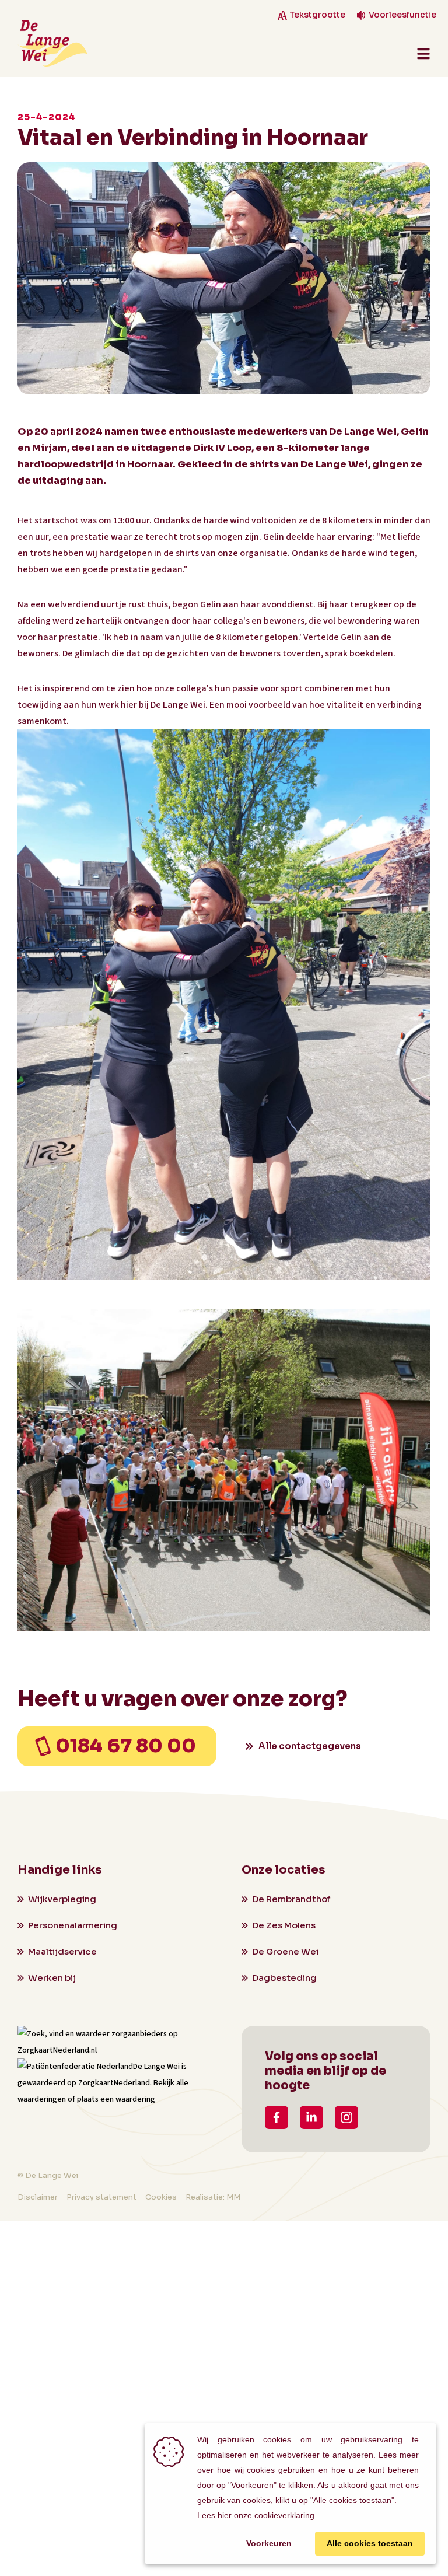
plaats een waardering (116, 2099)
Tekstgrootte (317, 15)
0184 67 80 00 (126, 1746)
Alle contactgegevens (310, 1746)
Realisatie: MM (213, 2197)
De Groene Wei (285, 1951)
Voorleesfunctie (402, 15)
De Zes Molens (284, 1925)
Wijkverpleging (62, 1899)
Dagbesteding (284, 1978)
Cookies (161, 2197)
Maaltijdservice (62, 1951)
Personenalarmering (73, 1925)
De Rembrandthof (291, 1899)
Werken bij (52, 1978)
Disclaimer (38, 2197)
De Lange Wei (156, 2067)
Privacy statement (101, 2197)
